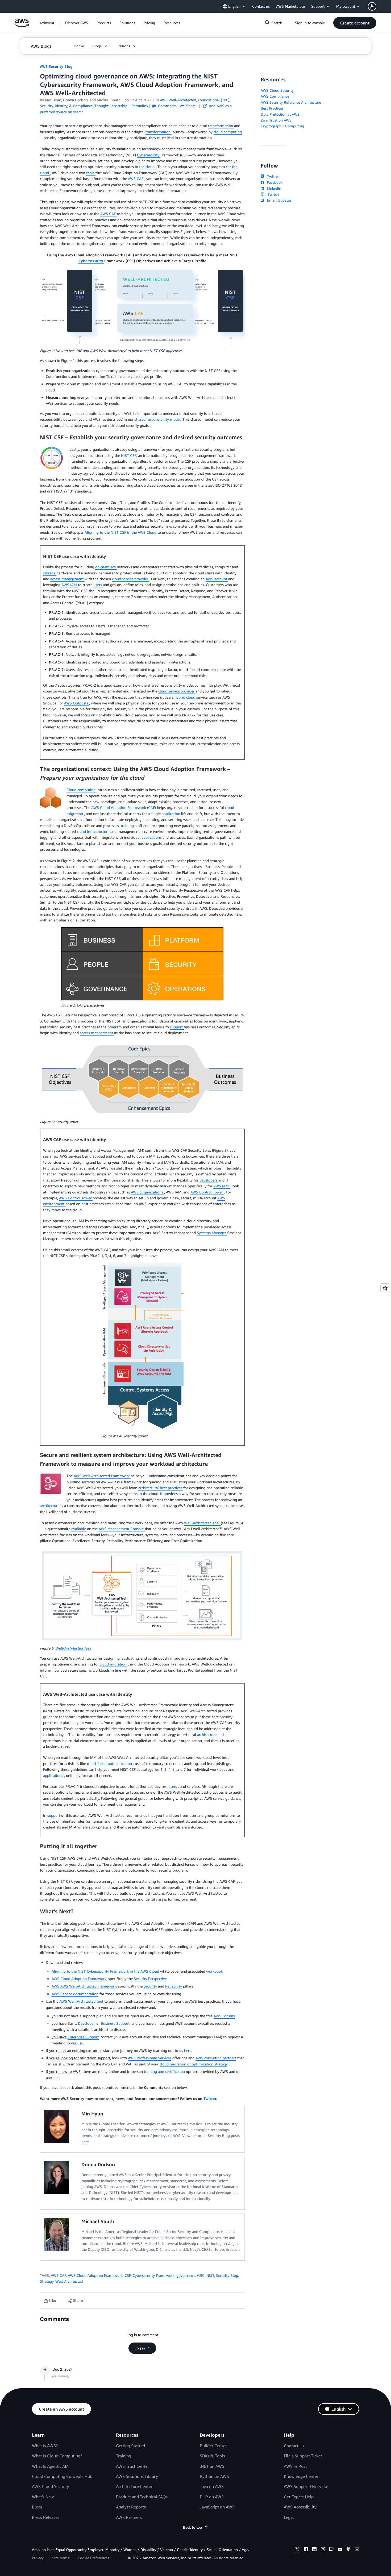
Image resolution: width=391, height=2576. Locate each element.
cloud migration (114, 1664)
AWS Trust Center (132, 2466)
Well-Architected (69, 2281)
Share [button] (190, 106)
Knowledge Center (301, 2476)
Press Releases (46, 2517)
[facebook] (306, 2550)
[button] (77, 23)
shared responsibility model (158, 419)
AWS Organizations (147, 1192)
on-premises (106, 567)
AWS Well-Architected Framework (102, 1476)
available (79, 1529)
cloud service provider (131, 579)
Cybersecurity (149, 155)
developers (209, 1180)
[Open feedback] (385, 1288)
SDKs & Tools (212, 2456)
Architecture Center (134, 2486)
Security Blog (227, 2275)
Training (124, 2456)
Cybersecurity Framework (153, 2275)
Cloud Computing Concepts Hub (62, 2476)
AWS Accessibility (300, 2507)
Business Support (115, 2023)
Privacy (38, 2558)
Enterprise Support (83, 2037)
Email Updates (278, 200)
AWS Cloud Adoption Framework (79, 1979)
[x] (297, 2550)
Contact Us (294, 2446)
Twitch (272, 194)
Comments (167, 106)
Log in (140, 2348)
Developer (86, 2023)
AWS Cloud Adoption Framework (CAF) (124, 807)
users (98, 585)
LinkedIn (273, 188)
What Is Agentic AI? (50, 2466)
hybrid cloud (185, 697)
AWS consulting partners (216, 2058)
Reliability (174, 1986)
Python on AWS (214, 2476)
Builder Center (213, 2446)
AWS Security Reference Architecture (291, 102)
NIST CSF (129, 455)
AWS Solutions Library (137, 2476)
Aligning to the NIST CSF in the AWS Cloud (120, 532)
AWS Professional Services (150, 2058)
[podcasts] (348, 2550)
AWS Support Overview (306, 2486)
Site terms (61, 2558)
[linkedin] (314, 2550)
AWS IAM (70, 585)
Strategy (47, 2281)
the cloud (147, 167)
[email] (357, 2550)
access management (67, 579)
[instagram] (323, 2550)
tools (91, 173)
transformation (221, 126)
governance (186, 2275)
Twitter (210, 2099)
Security (150, 1986)
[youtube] (340, 2550)
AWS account (217, 579)
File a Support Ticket (303, 2456)
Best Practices (272, 108)
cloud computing (228, 132)
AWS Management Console (122, 1529)
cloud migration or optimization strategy (194, 2064)
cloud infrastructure (94, 831)
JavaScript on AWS (217, 2507)
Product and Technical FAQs (142, 2497)
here (188, 2050)
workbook (214, 1971)
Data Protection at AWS (280, 114)
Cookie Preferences (93, 2558)
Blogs (37, 2507)
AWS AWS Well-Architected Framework (84, 1986)
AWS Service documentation (75, 1994)
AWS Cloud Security (277, 90)
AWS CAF (136, 179)
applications (152, 837)
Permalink (140, 106)
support (177, 1027)
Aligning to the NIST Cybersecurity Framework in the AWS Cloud (105, 1971)
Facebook (274, 182)
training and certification (164, 2071)
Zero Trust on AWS (276, 120)
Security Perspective (150, 1979)
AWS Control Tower (207, 1192)
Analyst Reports (131, 2507)
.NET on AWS (212, 2466)
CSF (128, 2275)
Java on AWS (212, 2486)
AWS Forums (224, 2016)
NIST (210, 2275)
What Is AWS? (45, 2446)
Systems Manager (212, 1233)
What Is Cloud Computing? (57, 2456)
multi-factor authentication (110, 1763)
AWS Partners (129, 2517)
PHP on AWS (212, 2497)
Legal (289, 2517)
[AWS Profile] (372, 6)
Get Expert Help (299, 2497)
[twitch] (331, 2550)
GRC (201, 2275)
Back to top (192, 2527)
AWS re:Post (295, 2466)
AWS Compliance (275, 96)
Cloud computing (82, 790)
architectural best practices (161, 1488)
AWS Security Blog (56, 66)
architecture (50, 1506)
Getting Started (130, 2446)
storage (50, 573)
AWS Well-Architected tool (81, 2001)
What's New (43, 2497)
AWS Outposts (77, 703)
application (171, 814)
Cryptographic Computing (282, 126)
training (128, 826)
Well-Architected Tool (202, 1523)
